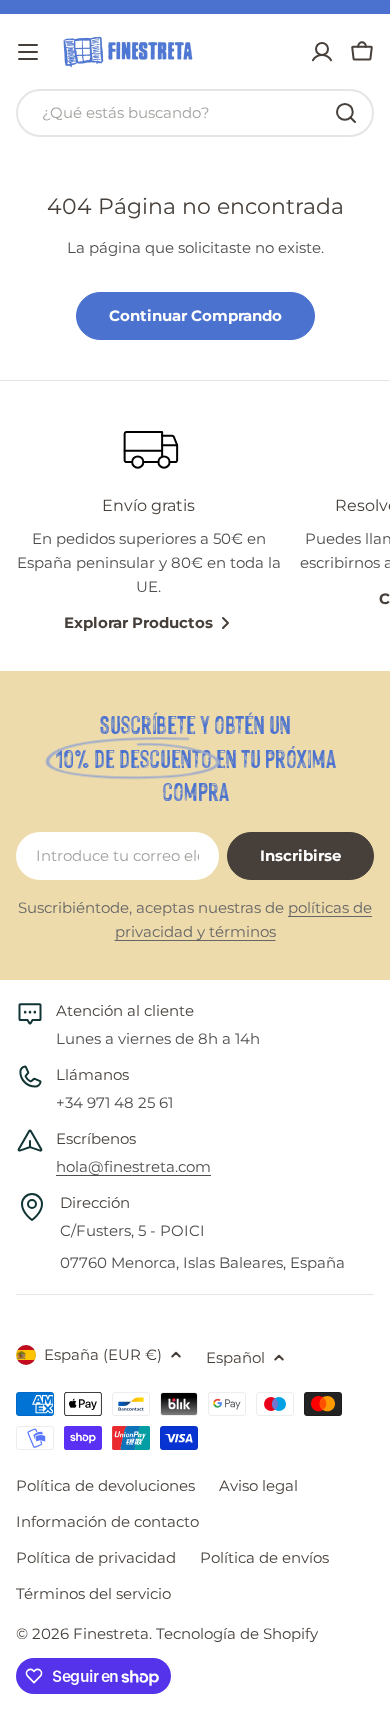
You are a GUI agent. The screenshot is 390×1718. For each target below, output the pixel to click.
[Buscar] (346, 113)
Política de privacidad (96, 1557)
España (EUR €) (103, 1354)
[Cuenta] (322, 52)
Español (235, 1357)
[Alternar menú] (28, 52)
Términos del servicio (93, 1593)
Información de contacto (107, 1521)
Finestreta (111, 1633)
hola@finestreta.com (133, 1166)
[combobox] (195, 113)
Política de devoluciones (105, 1485)
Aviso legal (258, 1485)
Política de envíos (264, 1557)
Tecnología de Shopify (237, 1633)
